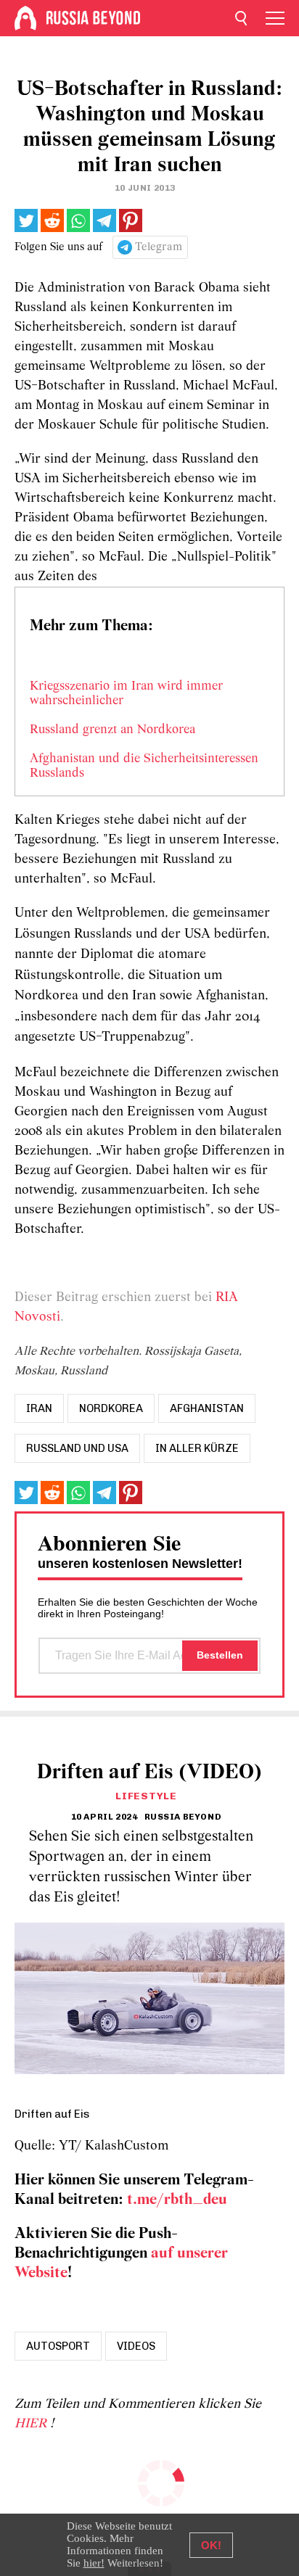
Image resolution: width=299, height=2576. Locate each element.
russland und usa (77, 1448)
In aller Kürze (197, 1448)
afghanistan (207, 1408)
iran (39, 1408)
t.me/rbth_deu (177, 2200)
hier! (94, 2563)
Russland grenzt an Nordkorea (112, 730)
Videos (136, 2346)
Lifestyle (146, 1796)
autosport (58, 2346)
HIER (32, 2424)
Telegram (159, 247)
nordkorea (111, 1408)
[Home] (25, 18)
